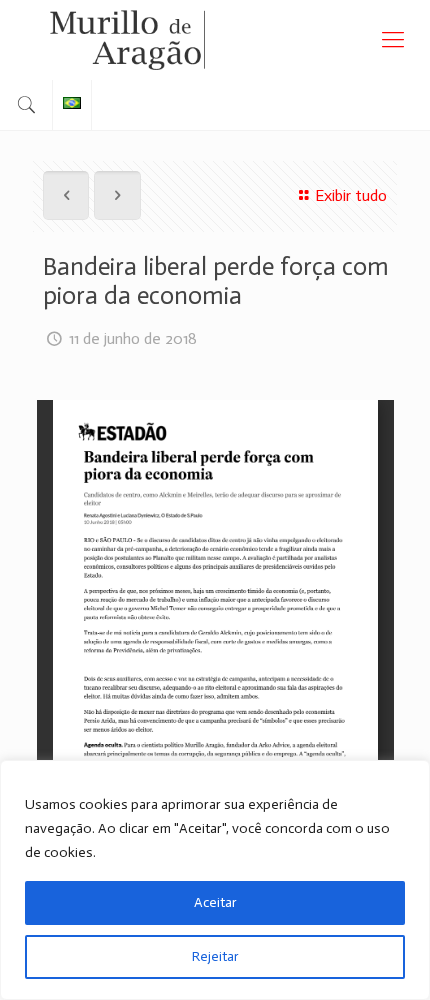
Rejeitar (215, 956)
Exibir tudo (351, 195)
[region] (215, 880)
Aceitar (215, 902)
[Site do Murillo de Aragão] (215, 40)
